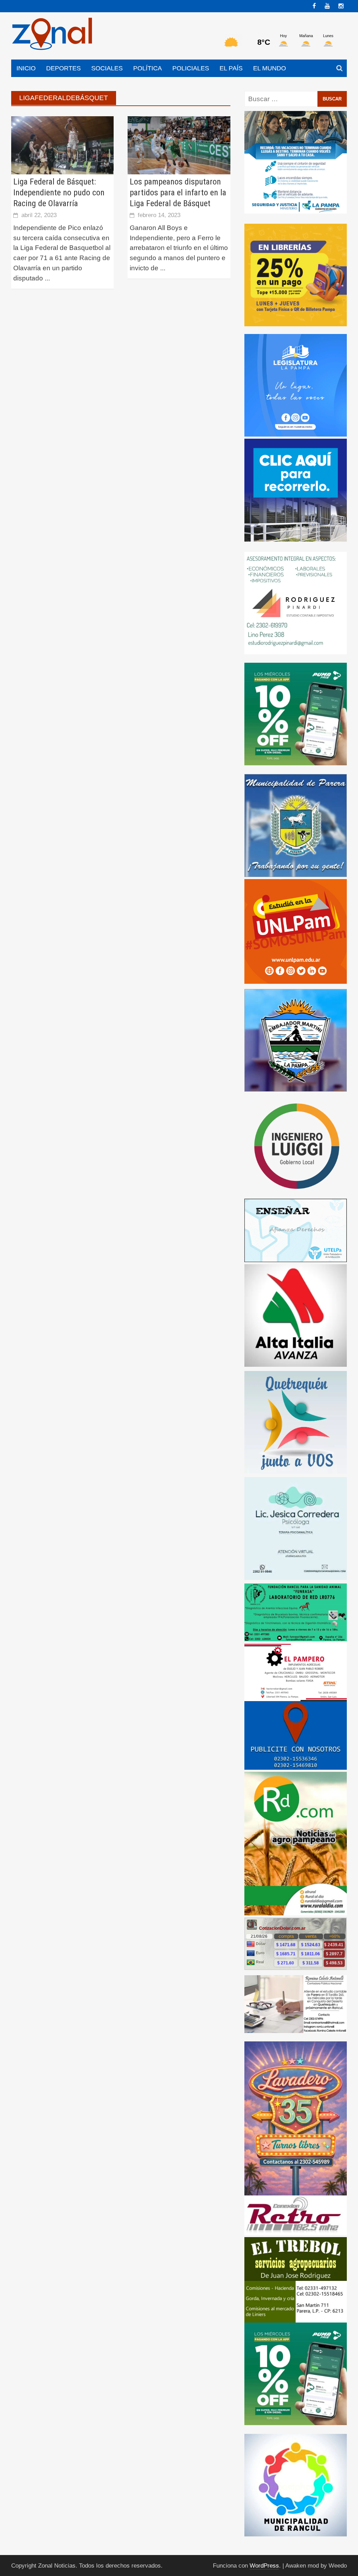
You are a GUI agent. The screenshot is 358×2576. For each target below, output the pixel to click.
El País (231, 68)
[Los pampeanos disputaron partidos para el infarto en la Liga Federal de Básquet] (179, 145)
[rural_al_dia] (296, 1843)
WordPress (264, 2566)
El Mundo (270, 68)
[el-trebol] (296, 2279)
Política (148, 68)
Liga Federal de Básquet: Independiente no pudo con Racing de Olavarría (59, 193)
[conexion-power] (296, 2215)
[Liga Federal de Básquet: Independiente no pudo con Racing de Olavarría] (62, 145)
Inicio (26, 68)
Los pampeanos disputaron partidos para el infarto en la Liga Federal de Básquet (178, 193)
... (47, 278)
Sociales (107, 68)
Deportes (63, 68)
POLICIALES (191, 68)
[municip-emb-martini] (296, 1040)
